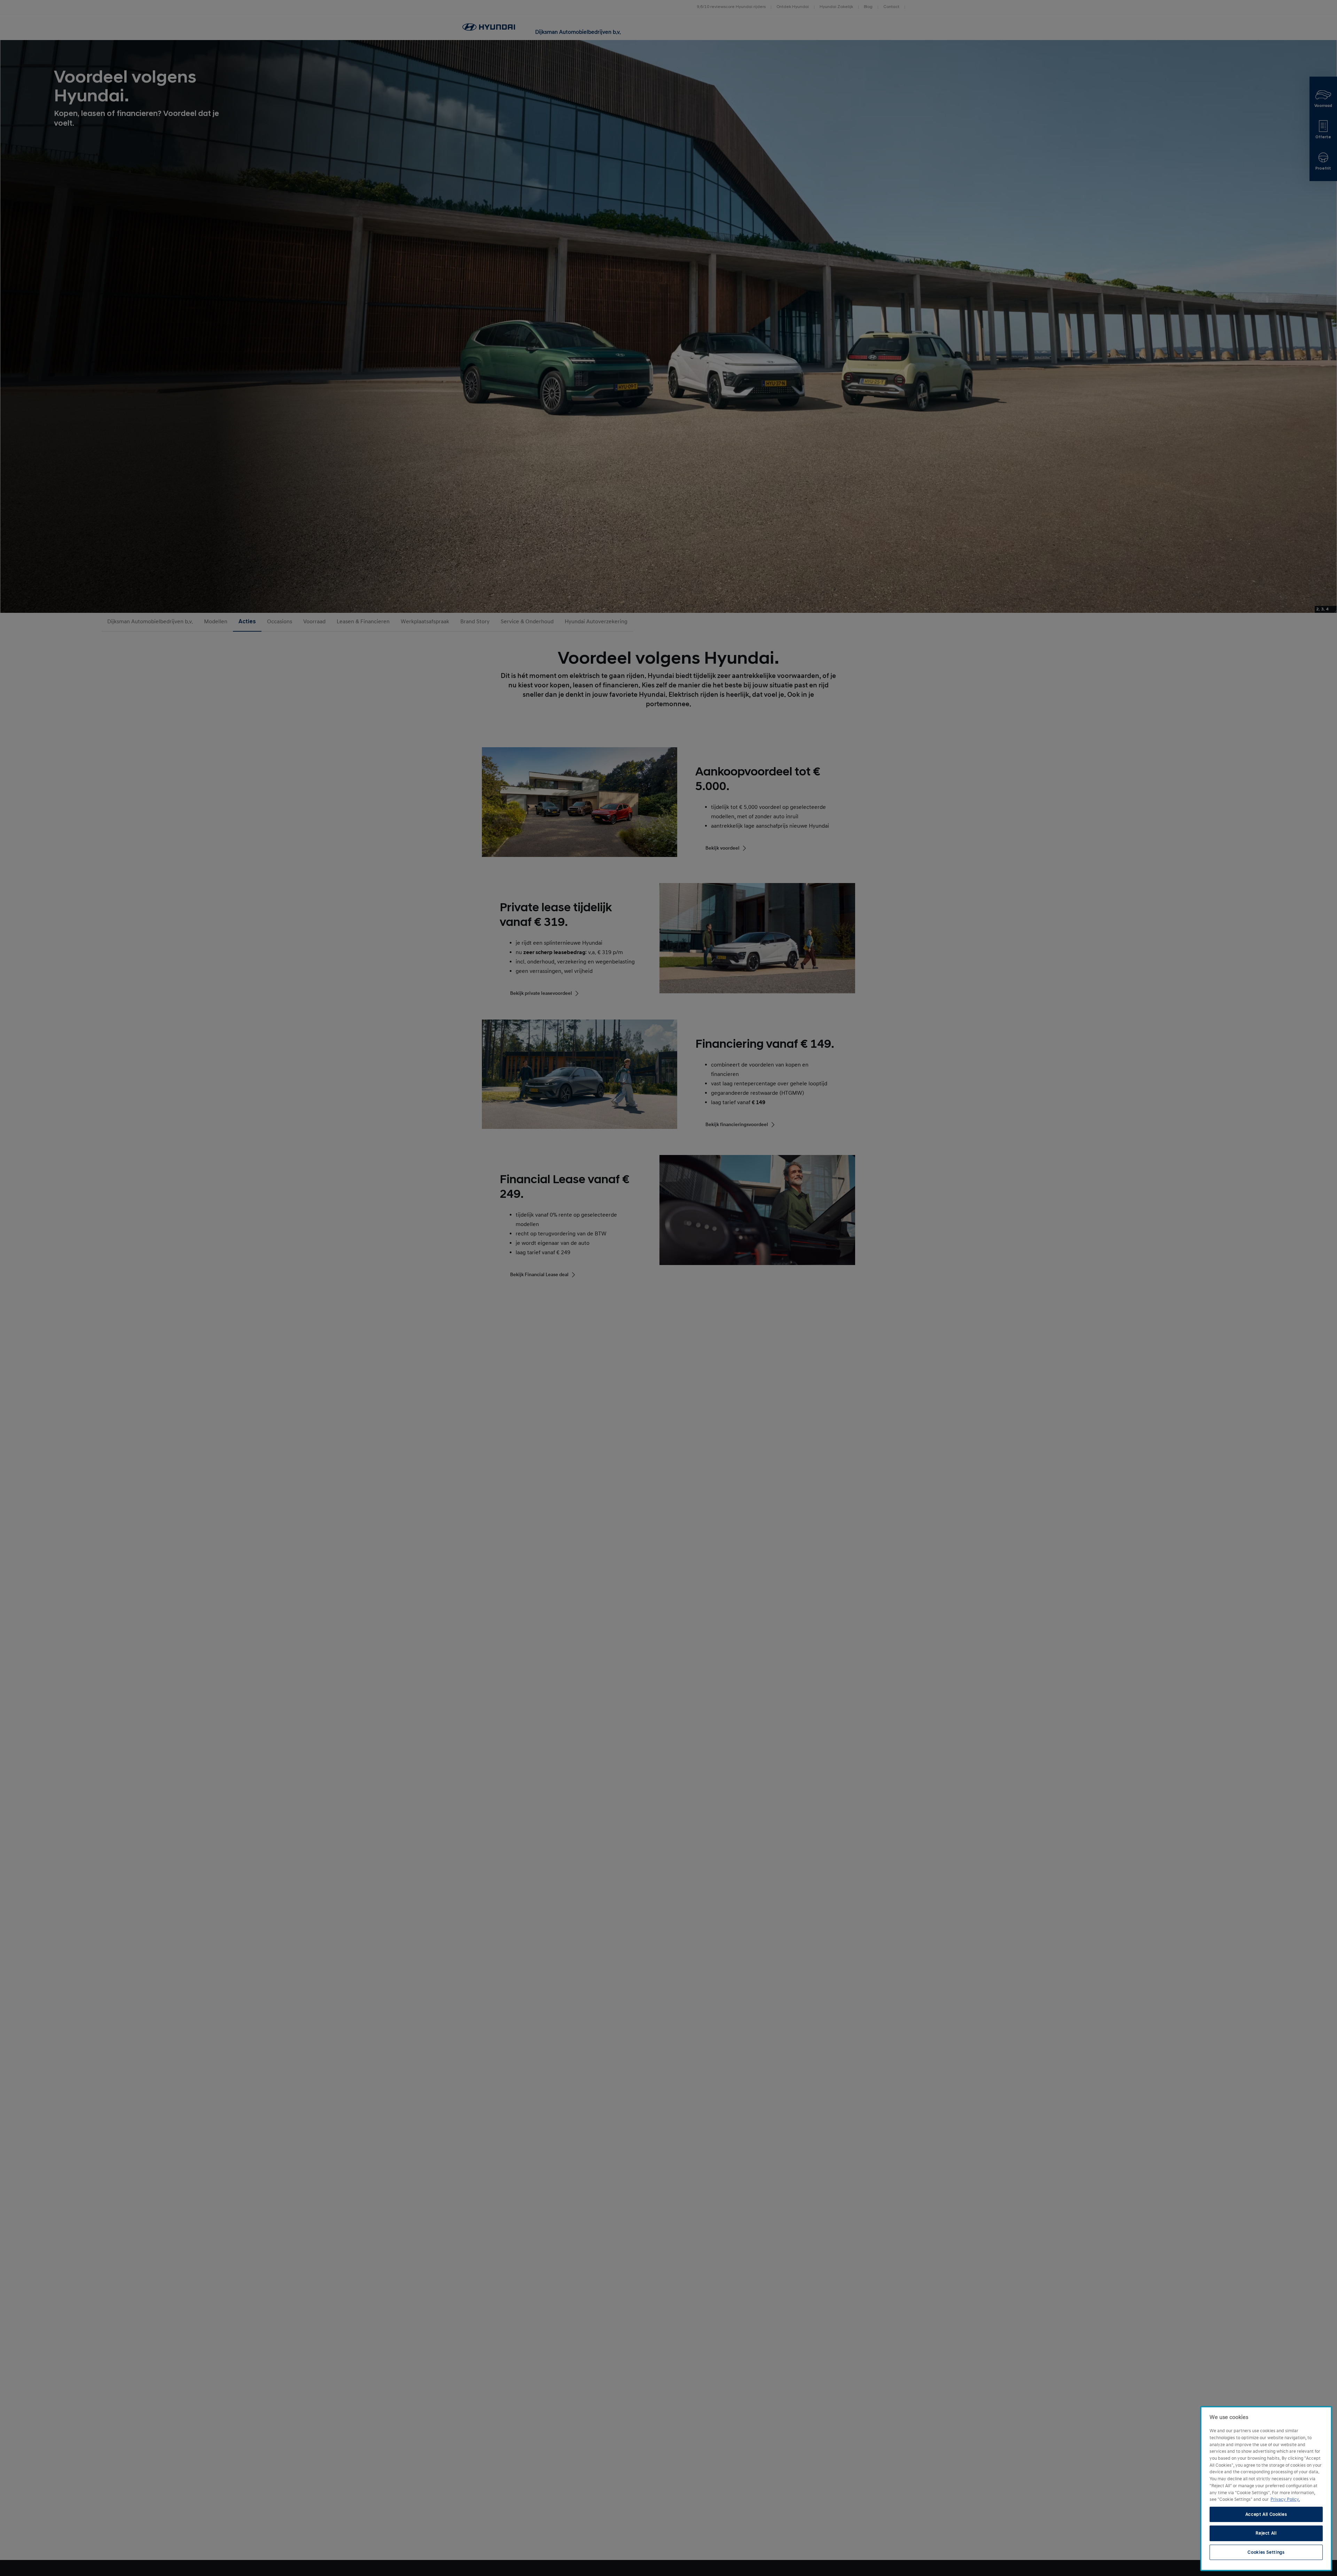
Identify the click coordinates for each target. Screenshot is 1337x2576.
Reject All (1266, 2533)
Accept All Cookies (1266, 2514)
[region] (1266, 2489)
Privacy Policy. (1285, 2499)
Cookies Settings (1266, 2552)
